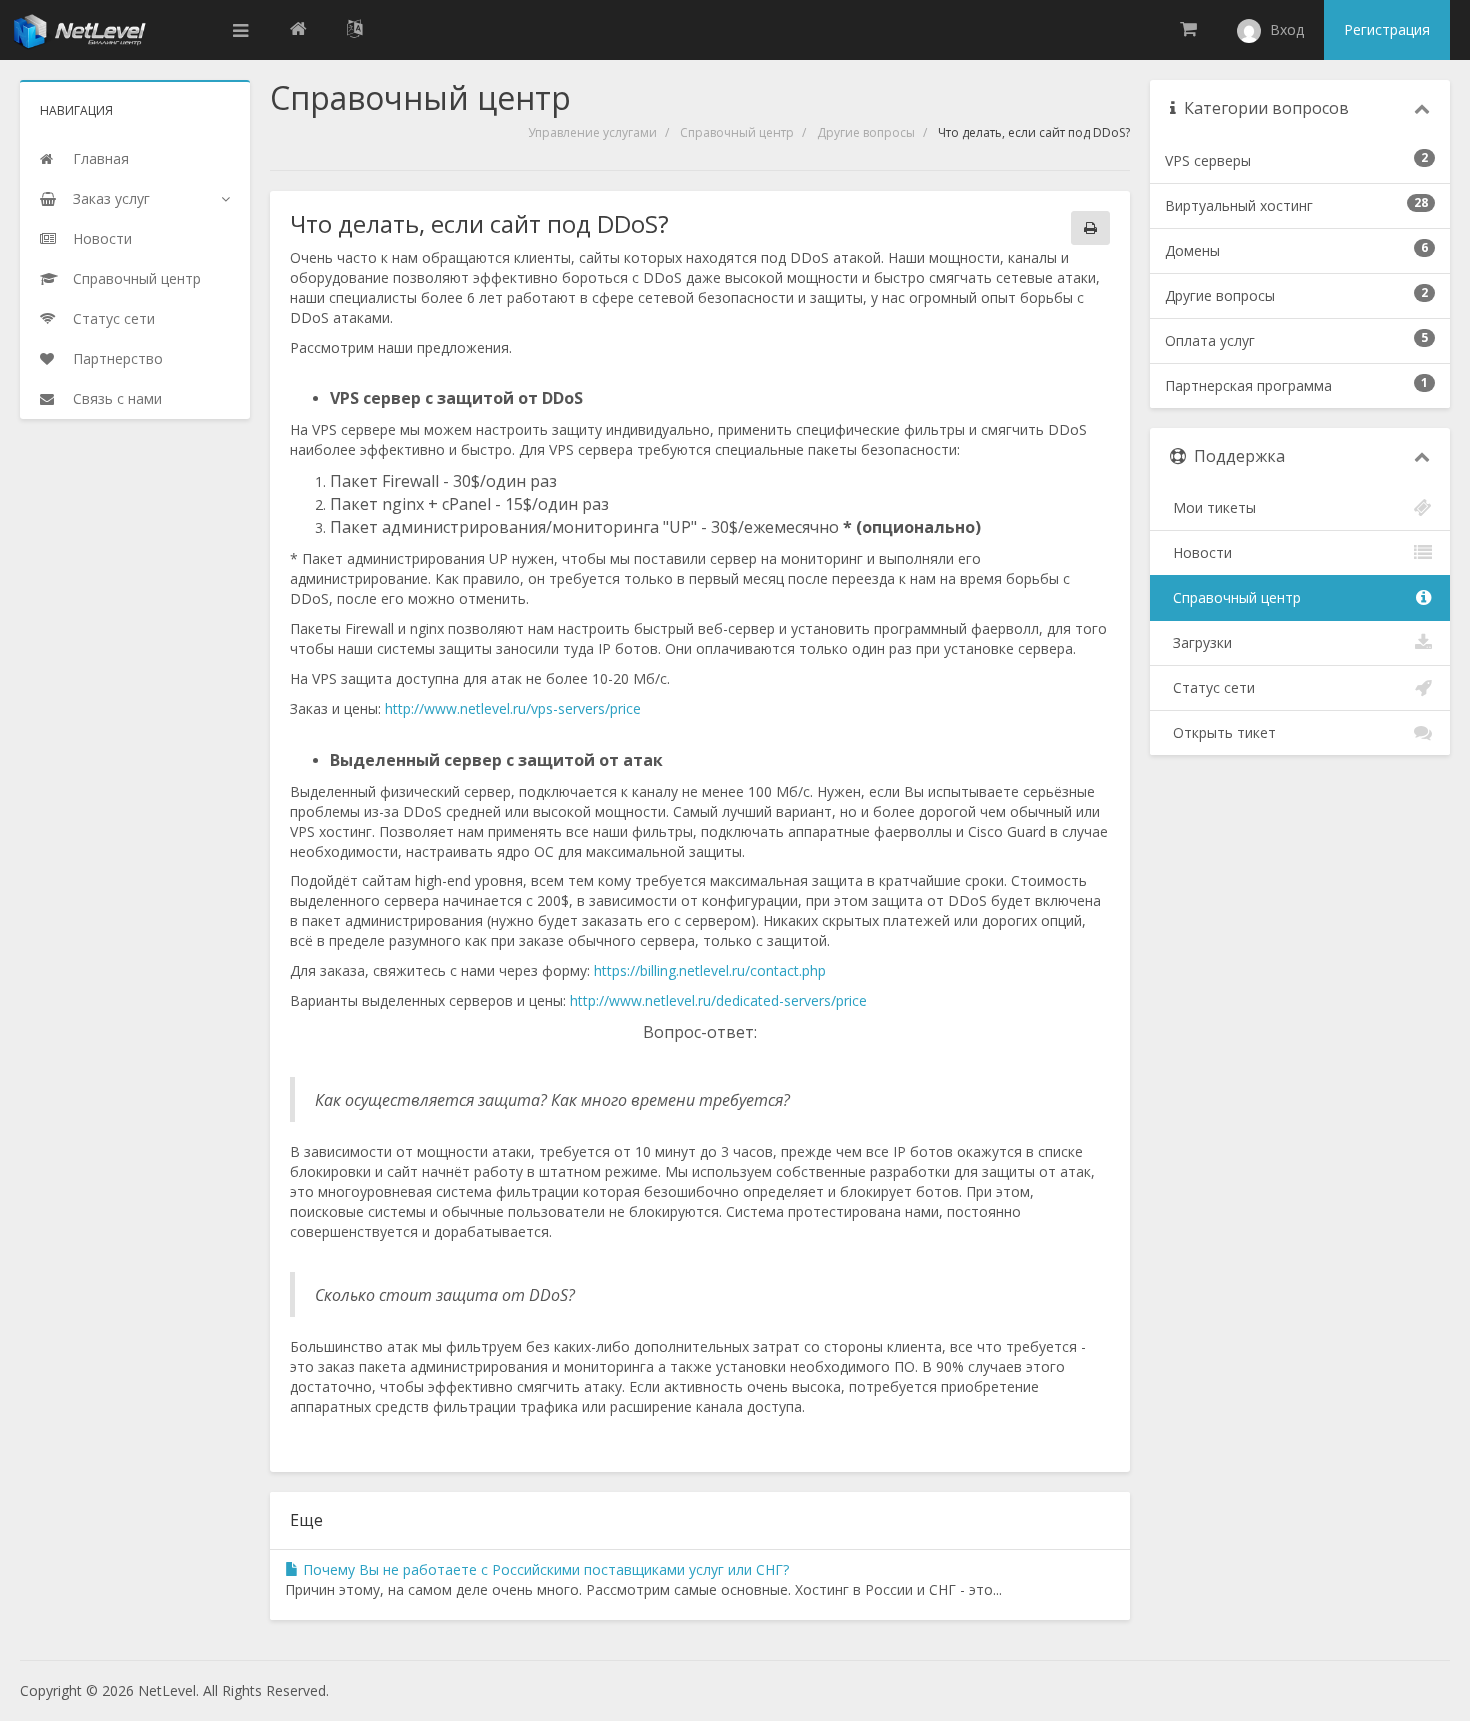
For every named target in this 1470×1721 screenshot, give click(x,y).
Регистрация (1387, 29)
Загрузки (1198, 642)
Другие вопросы (866, 132)
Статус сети (1210, 687)
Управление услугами (592, 132)
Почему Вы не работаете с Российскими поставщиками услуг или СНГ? (544, 1569)
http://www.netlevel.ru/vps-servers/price (513, 708)
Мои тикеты (1210, 507)
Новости (1198, 552)
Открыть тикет (1220, 732)
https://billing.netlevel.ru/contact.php (710, 970)
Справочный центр (737, 132)
